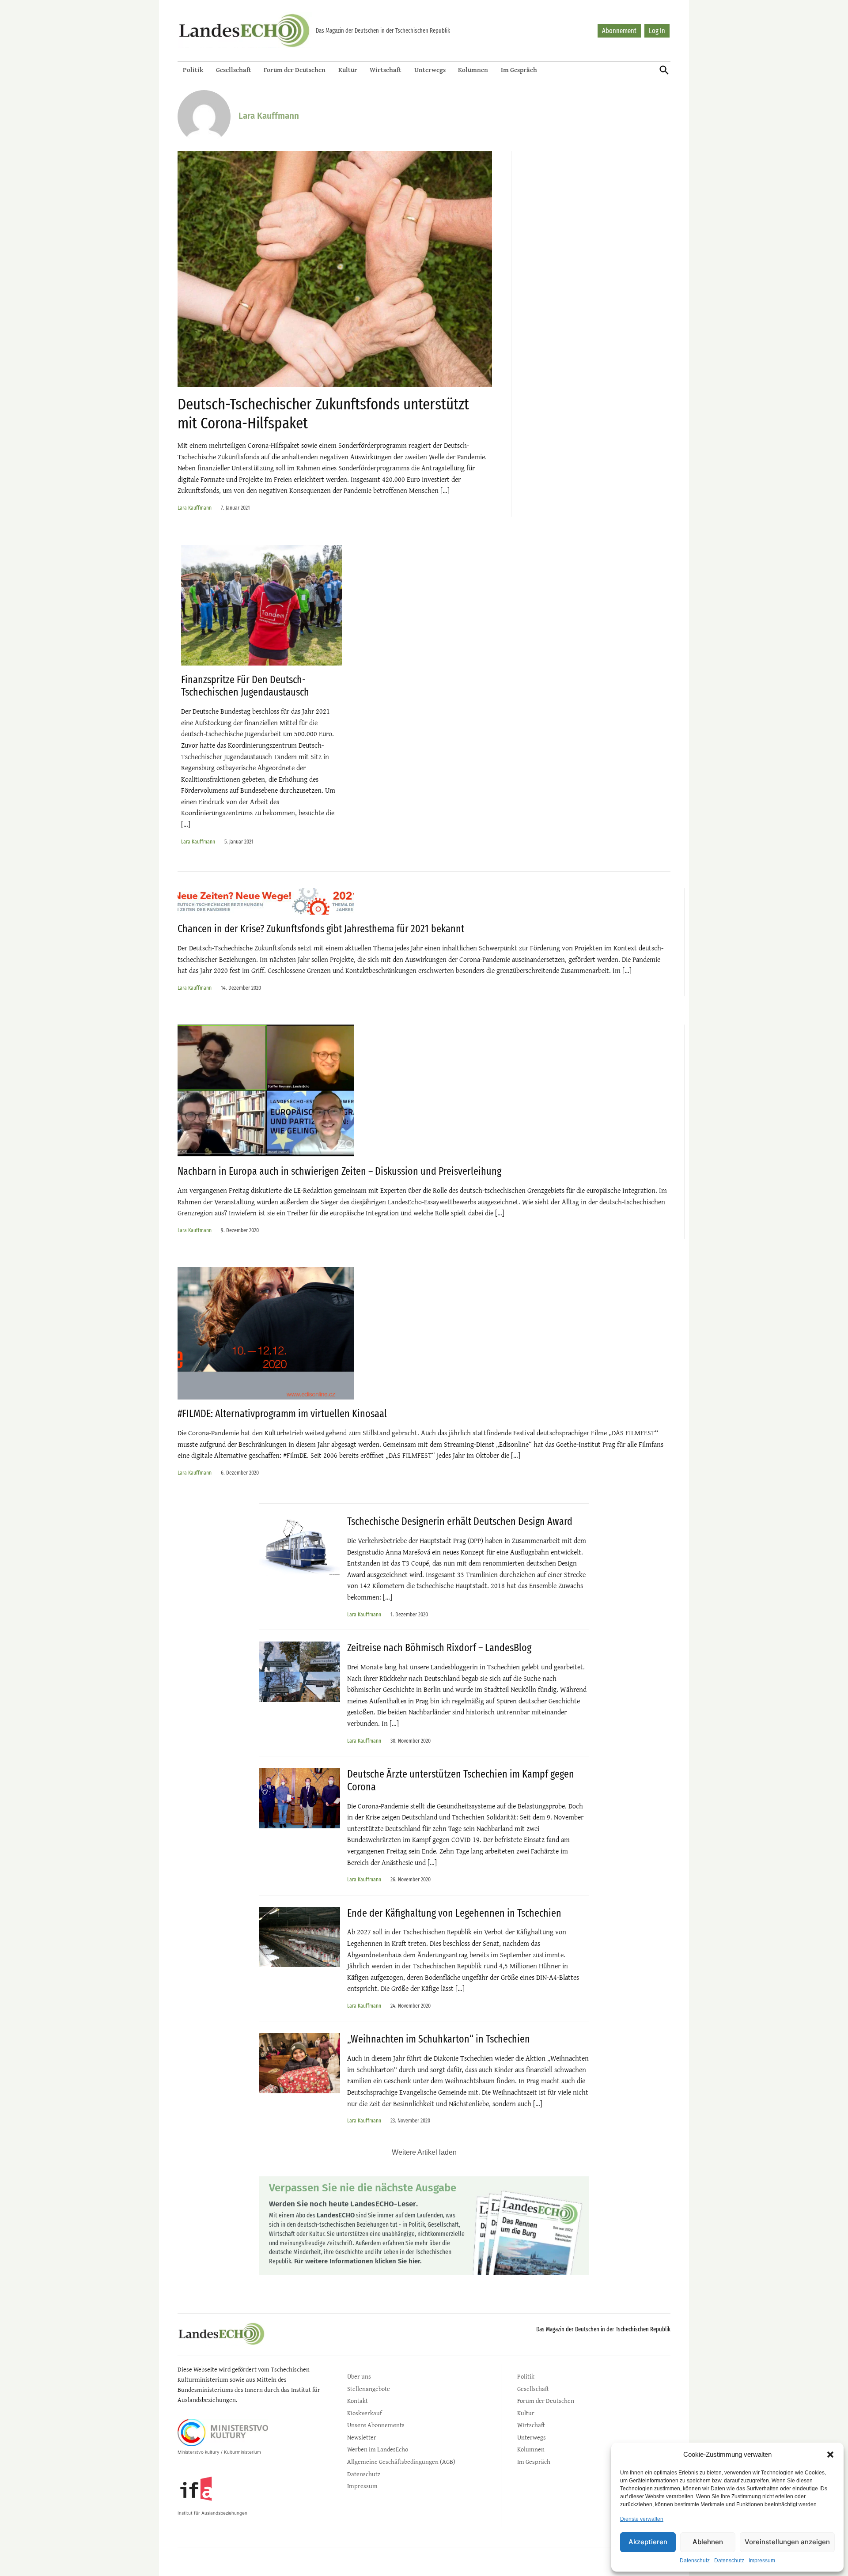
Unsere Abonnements (376, 2425)
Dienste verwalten (642, 2519)
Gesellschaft (234, 70)
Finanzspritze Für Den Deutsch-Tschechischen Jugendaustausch (245, 686)
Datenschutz (695, 2561)
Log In (657, 31)
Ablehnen (708, 2542)
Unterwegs (430, 70)
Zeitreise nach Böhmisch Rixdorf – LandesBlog (439, 1648)
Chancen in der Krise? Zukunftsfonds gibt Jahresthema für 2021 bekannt (321, 929)
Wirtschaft (386, 70)
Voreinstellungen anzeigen (787, 2542)
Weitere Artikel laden (424, 2152)
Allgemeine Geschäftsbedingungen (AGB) (401, 2461)
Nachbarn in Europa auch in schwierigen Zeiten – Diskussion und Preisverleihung (339, 1171)
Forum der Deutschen (295, 70)
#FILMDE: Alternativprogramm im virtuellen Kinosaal (282, 1414)
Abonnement (619, 31)
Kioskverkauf (364, 2413)
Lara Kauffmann (195, 508)
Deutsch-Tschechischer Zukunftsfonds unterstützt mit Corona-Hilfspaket (323, 414)
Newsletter (362, 2437)
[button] (830, 2455)
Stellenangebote (369, 2389)
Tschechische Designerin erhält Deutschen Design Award (460, 1521)
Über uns (359, 2376)
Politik (193, 70)
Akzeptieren (648, 2542)
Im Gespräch (519, 70)
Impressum (762, 2561)
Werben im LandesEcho (378, 2449)
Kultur (348, 70)
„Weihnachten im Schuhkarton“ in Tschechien (439, 2039)
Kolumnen (473, 70)
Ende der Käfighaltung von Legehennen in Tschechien (454, 1913)
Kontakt (358, 2400)
